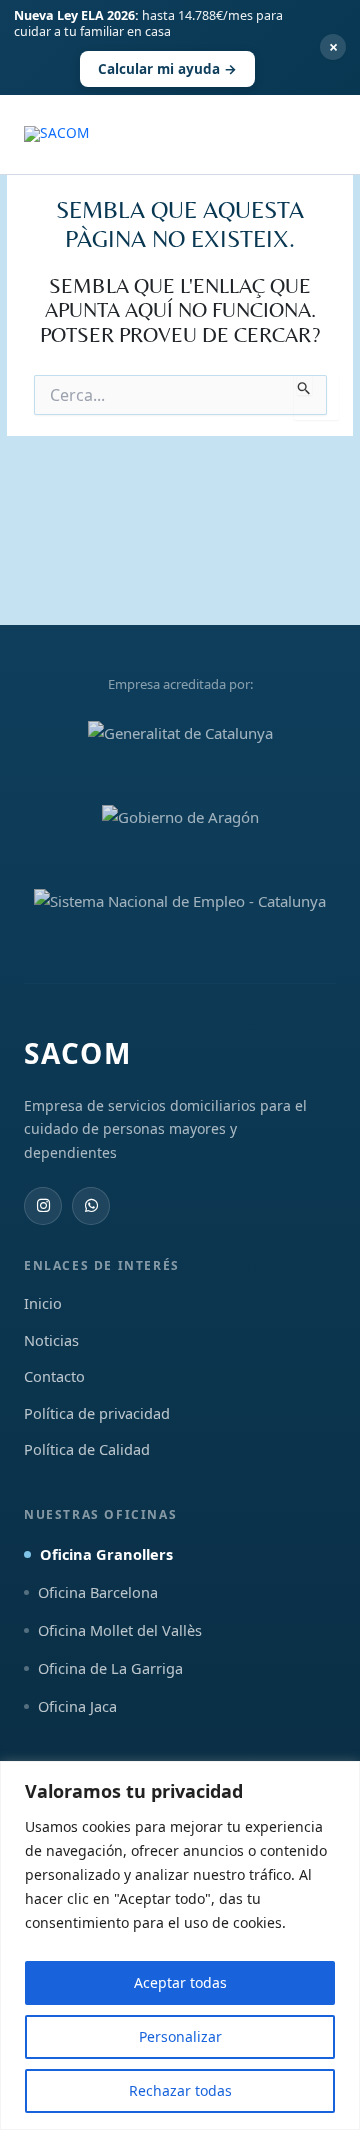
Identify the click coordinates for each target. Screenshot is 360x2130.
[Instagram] (43, 1206)
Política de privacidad (97, 1413)
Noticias (51, 1340)
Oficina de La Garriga (110, 1668)
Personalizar (180, 2036)
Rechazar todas (180, 2090)
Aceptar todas (180, 1982)
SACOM (78, 1053)
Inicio (43, 1303)
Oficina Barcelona (98, 1592)
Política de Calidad (87, 1449)
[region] (180, 1945)
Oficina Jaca (77, 1706)
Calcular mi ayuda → (167, 69)
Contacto (54, 1376)
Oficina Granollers (106, 1554)
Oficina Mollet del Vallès (120, 1630)
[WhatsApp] (91, 1206)
